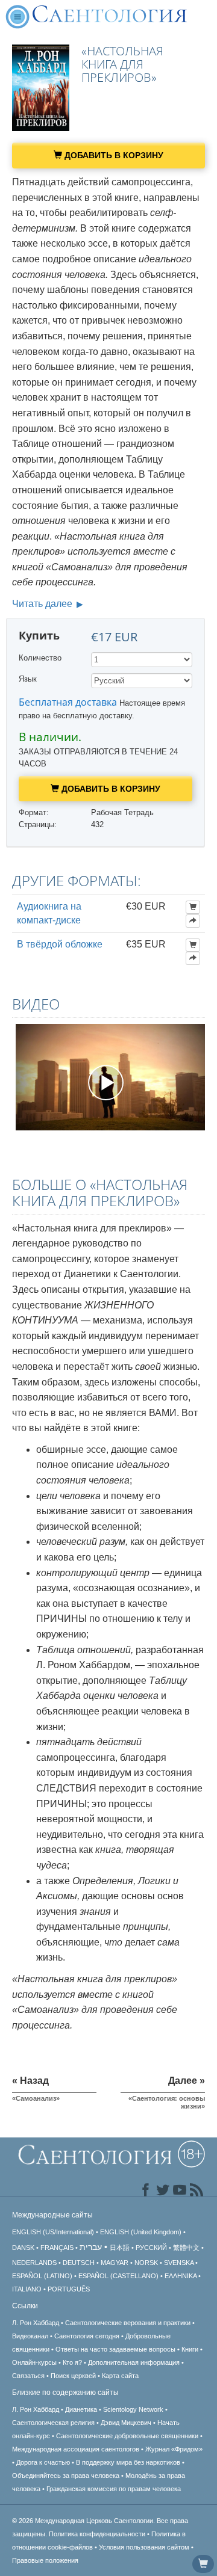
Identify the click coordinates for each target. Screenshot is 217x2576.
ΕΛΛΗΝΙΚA (181, 2276)
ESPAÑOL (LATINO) (42, 2276)
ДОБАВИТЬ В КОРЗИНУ (113, 155)
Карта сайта (120, 2376)
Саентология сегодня (87, 2336)
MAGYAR (115, 2263)
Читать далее (43, 604)
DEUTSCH (79, 2263)
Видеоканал (30, 2336)
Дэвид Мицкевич (126, 2423)
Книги (190, 2349)
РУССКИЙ (151, 2248)
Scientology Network (133, 2409)
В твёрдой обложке (60, 944)
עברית (91, 2247)
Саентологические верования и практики (128, 2323)
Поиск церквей (73, 2376)
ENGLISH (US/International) (53, 2232)
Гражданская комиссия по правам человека (114, 2489)
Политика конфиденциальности (97, 2534)
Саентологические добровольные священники (127, 2436)
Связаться (28, 2376)
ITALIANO (27, 2289)
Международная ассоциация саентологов (77, 2449)
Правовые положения (45, 2560)
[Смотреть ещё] (193, 921)
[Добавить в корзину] (193, 907)
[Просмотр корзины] (203, 2564)
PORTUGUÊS (69, 2289)
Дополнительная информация (134, 2362)
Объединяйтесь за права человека (66, 2476)
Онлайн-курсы (35, 2362)
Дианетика (81, 2409)
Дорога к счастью (43, 2462)
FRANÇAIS (57, 2248)
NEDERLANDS (34, 2263)
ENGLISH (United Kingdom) (141, 2232)
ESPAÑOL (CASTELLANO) (118, 2276)
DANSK (23, 2248)
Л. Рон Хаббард (36, 2323)
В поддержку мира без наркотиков (128, 2462)
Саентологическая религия (53, 2423)
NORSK (146, 2263)
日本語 (120, 2248)
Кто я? (72, 2362)
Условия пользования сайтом (144, 2547)
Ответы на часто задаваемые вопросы (115, 2349)
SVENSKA (179, 2263)
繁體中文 (186, 2248)
